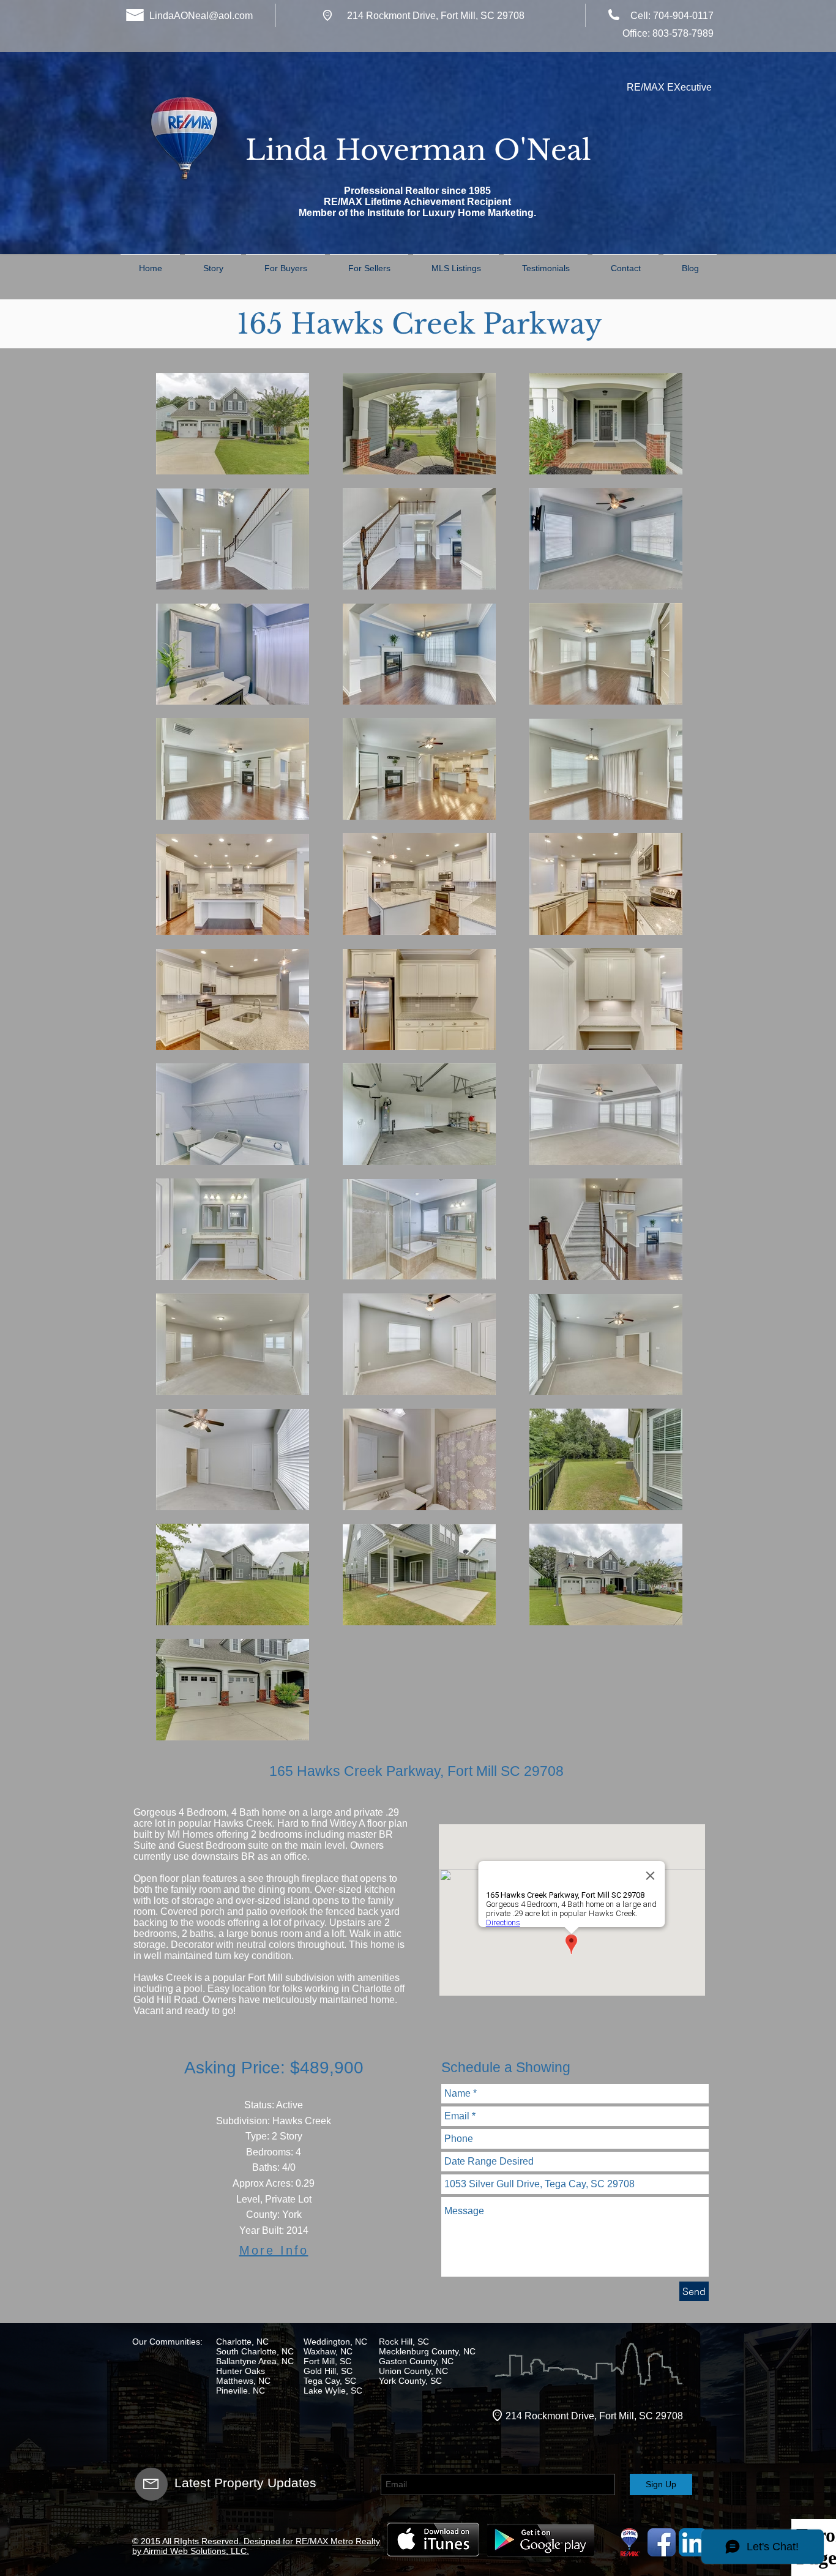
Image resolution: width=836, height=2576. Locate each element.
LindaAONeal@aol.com (201, 16)
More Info (274, 2250)
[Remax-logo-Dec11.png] (630, 2542)
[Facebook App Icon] (662, 2542)
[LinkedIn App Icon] (693, 2542)
